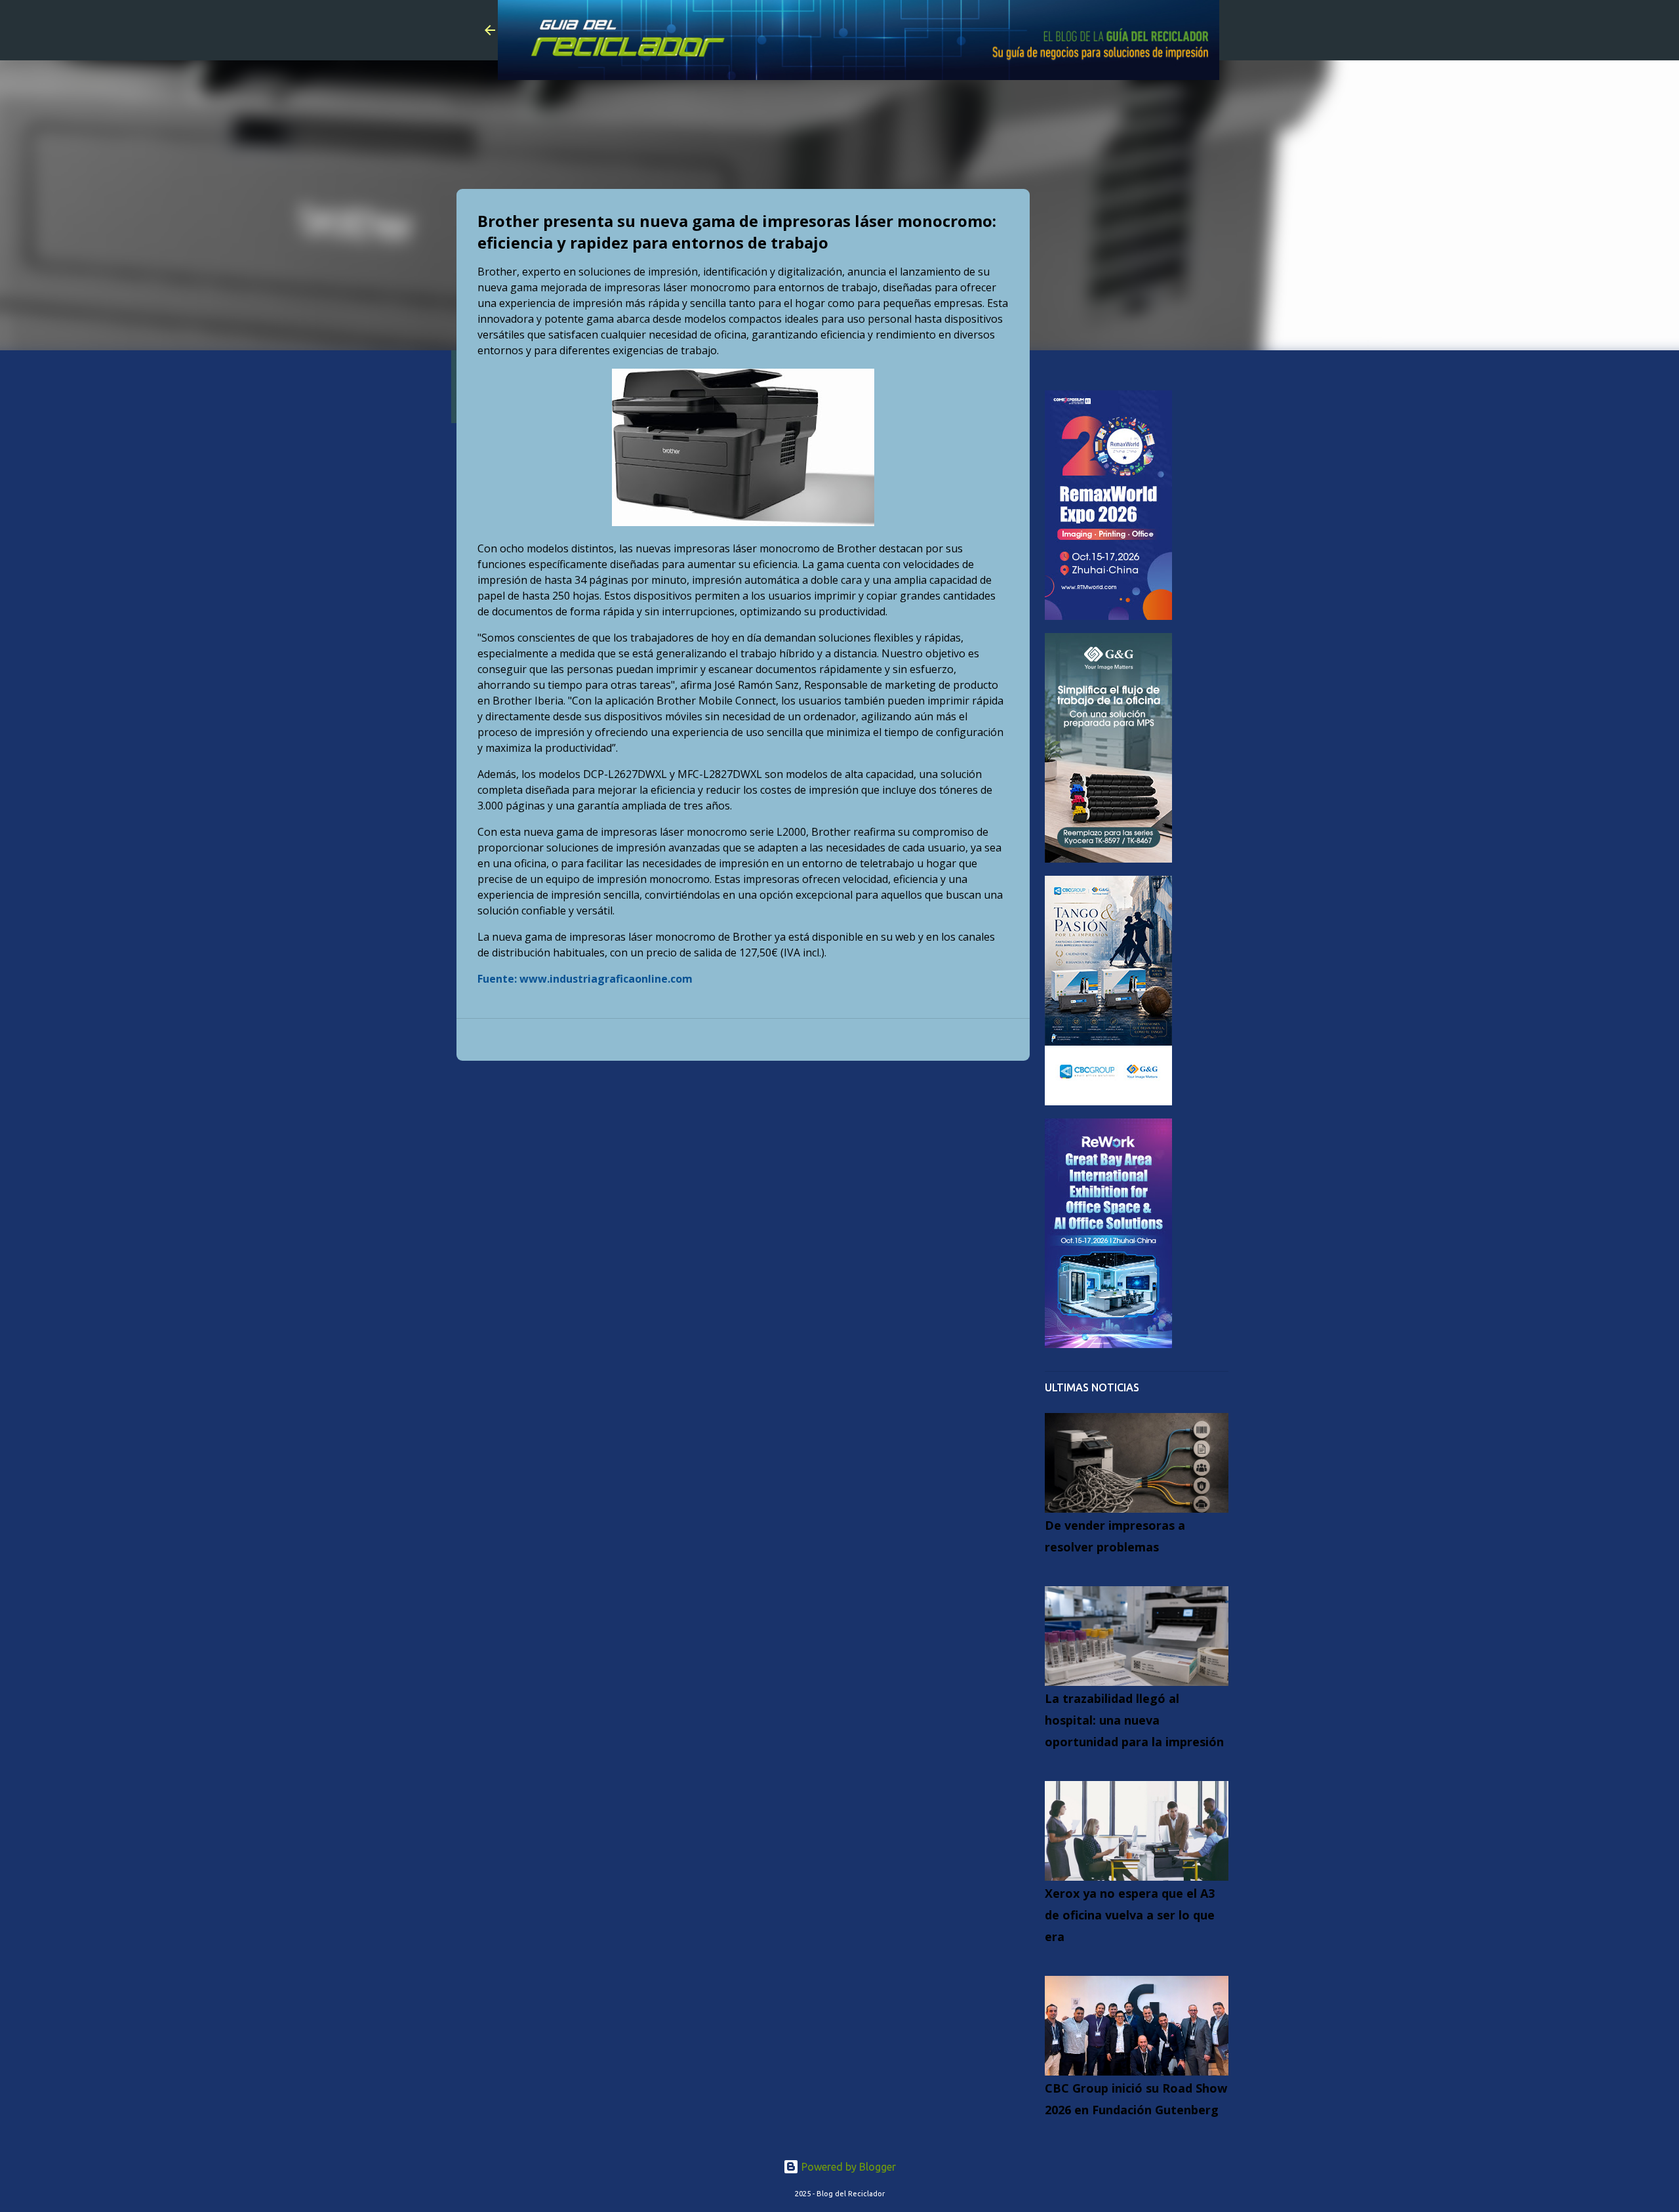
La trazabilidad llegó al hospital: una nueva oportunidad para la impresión (1134, 1720)
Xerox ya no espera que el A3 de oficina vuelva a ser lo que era (1130, 1915)
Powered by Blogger (847, 2167)
